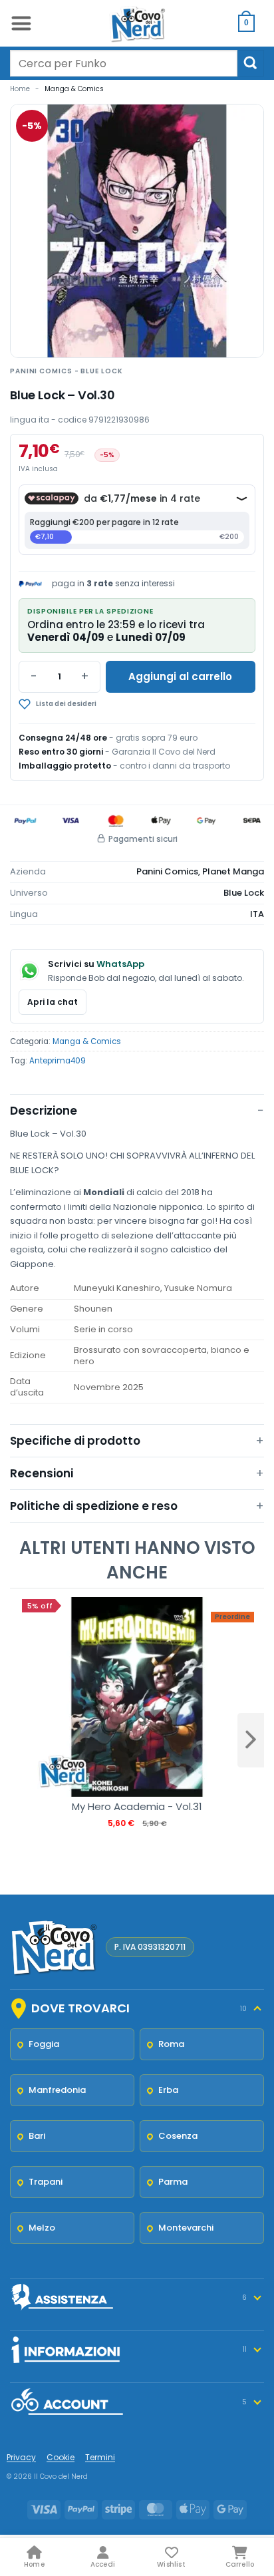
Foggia (44, 2044)
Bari (37, 2136)
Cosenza (178, 2136)
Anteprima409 (58, 1061)
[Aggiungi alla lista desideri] (101, 704)
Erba (168, 2090)
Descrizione (44, 1111)
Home (20, 89)
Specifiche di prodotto (75, 1441)
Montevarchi (186, 2228)
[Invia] (251, 63)
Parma (173, 2182)
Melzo (42, 2228)
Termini (100, 2457)
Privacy (21, 2457)
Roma (171, 2044)
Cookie (61, 2457)
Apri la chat (53, 1002)
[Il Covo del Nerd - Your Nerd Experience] (137, 23)
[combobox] (124, 63)
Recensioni (42, 1473)
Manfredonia (57, 2090)
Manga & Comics (74, 89)
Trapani (46, 2182)
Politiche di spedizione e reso (94, 1506)
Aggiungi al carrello (180, 676)
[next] (251, 1740)
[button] (21, 23)
